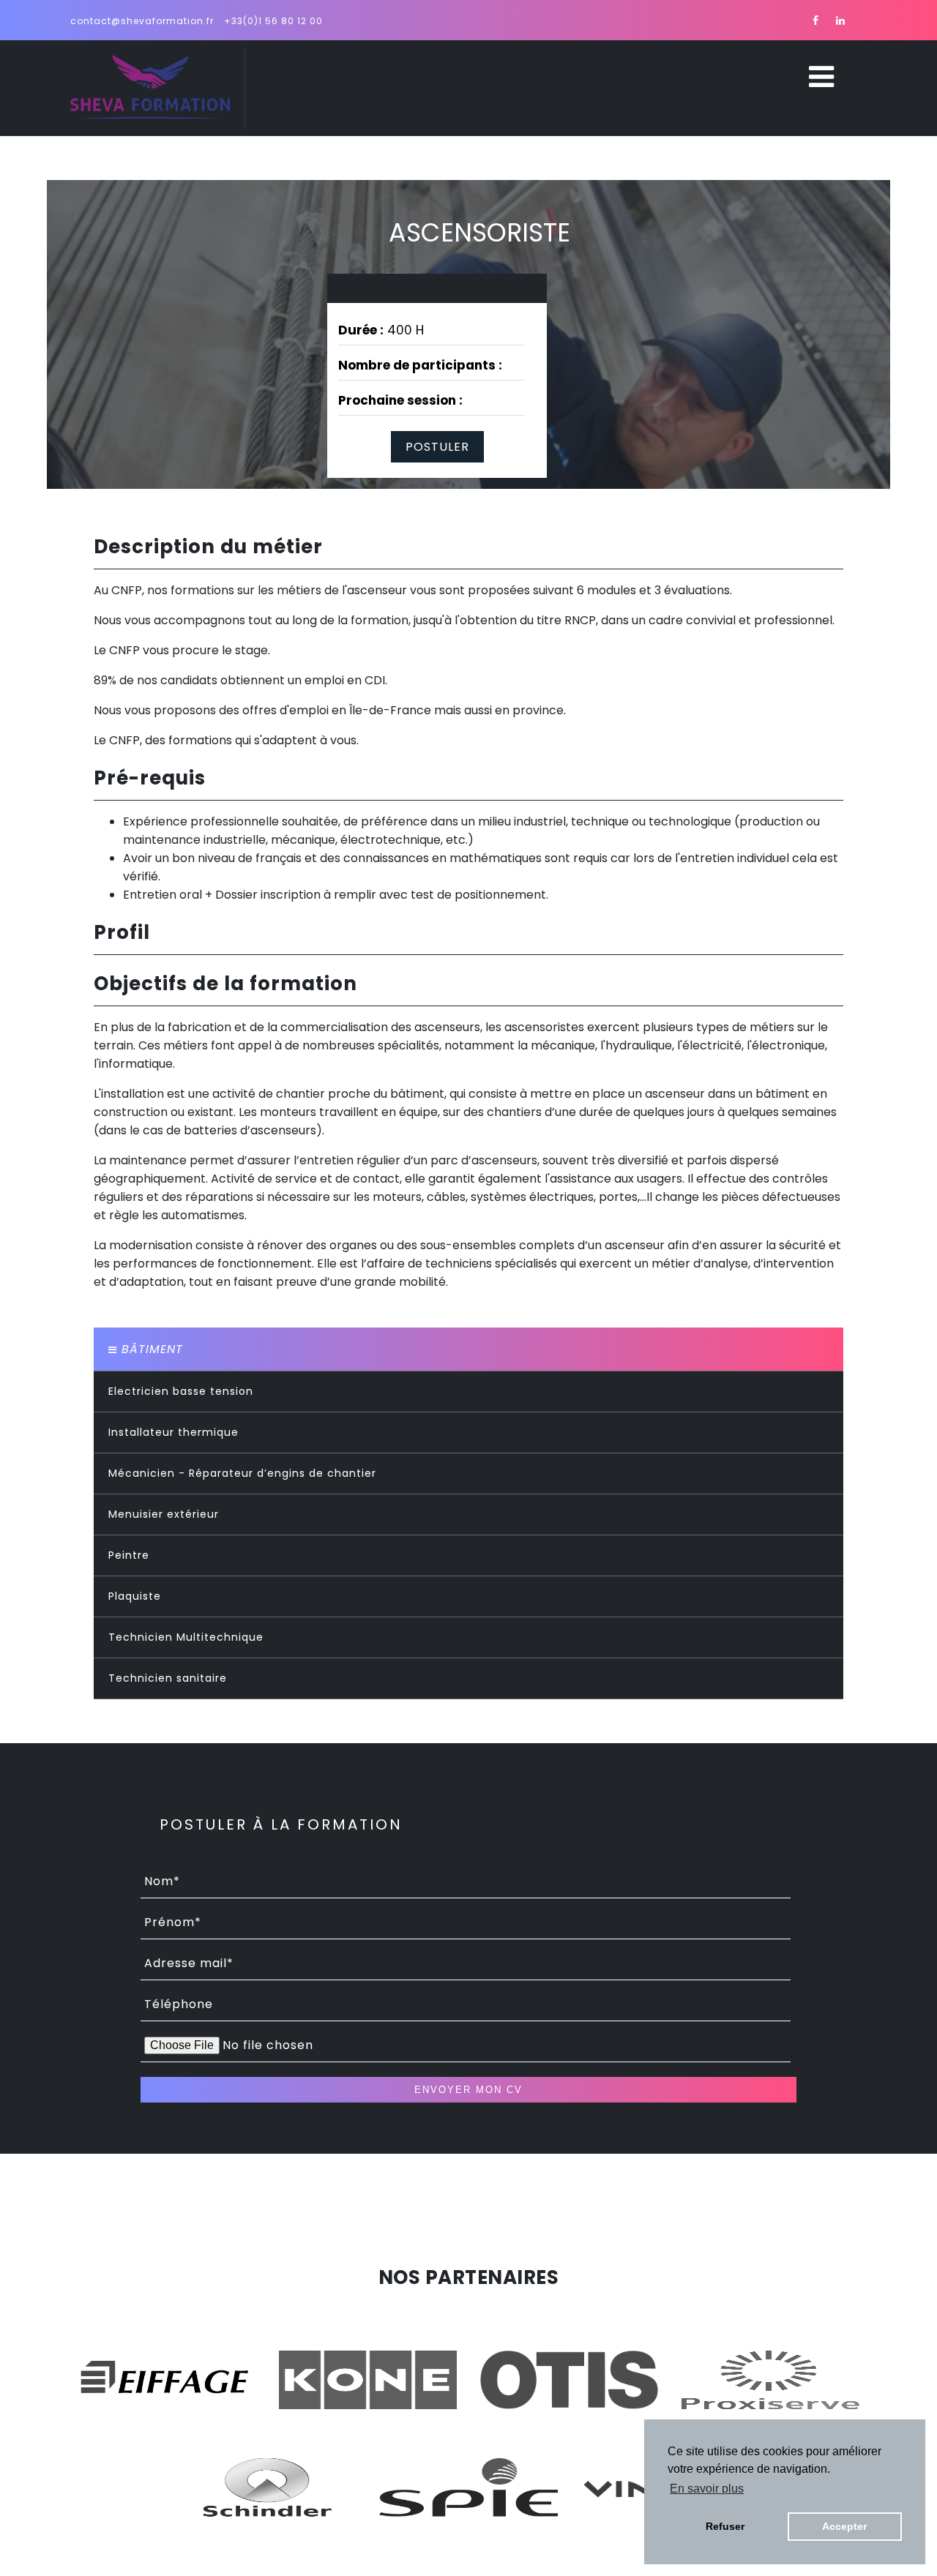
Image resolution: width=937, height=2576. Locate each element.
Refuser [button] (725, 2526)
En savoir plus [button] (707, 2489)
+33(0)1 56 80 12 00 (273, 21)
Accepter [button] (844, 2526)
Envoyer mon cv (468, 2090)
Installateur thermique (173, 1432)
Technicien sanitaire (168, 1678)
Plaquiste (135, 1596)
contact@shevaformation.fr (142, 21)
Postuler (437, 447)
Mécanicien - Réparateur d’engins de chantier (242, 1473)
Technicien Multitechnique (186, 1637)
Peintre (129, 1555)
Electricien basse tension (181, 1391)
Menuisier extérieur (164, 1514)
